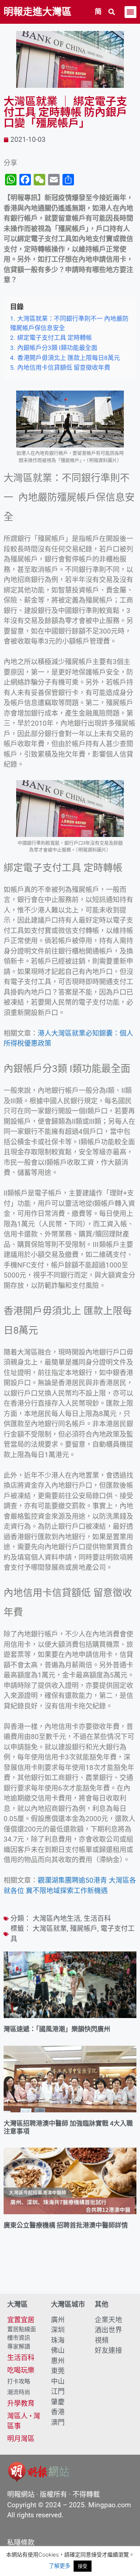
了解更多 (60, 2566)
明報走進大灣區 (38, 12)
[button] (112, 12)
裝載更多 (70, 2273)
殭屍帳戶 (84, 1929)
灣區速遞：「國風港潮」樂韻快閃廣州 (57, 2029)
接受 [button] (83, 2566)
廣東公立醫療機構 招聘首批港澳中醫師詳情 (66, 2225)
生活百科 (97, 1919)
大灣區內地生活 (57, 1919)
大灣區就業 (50, 1929)
